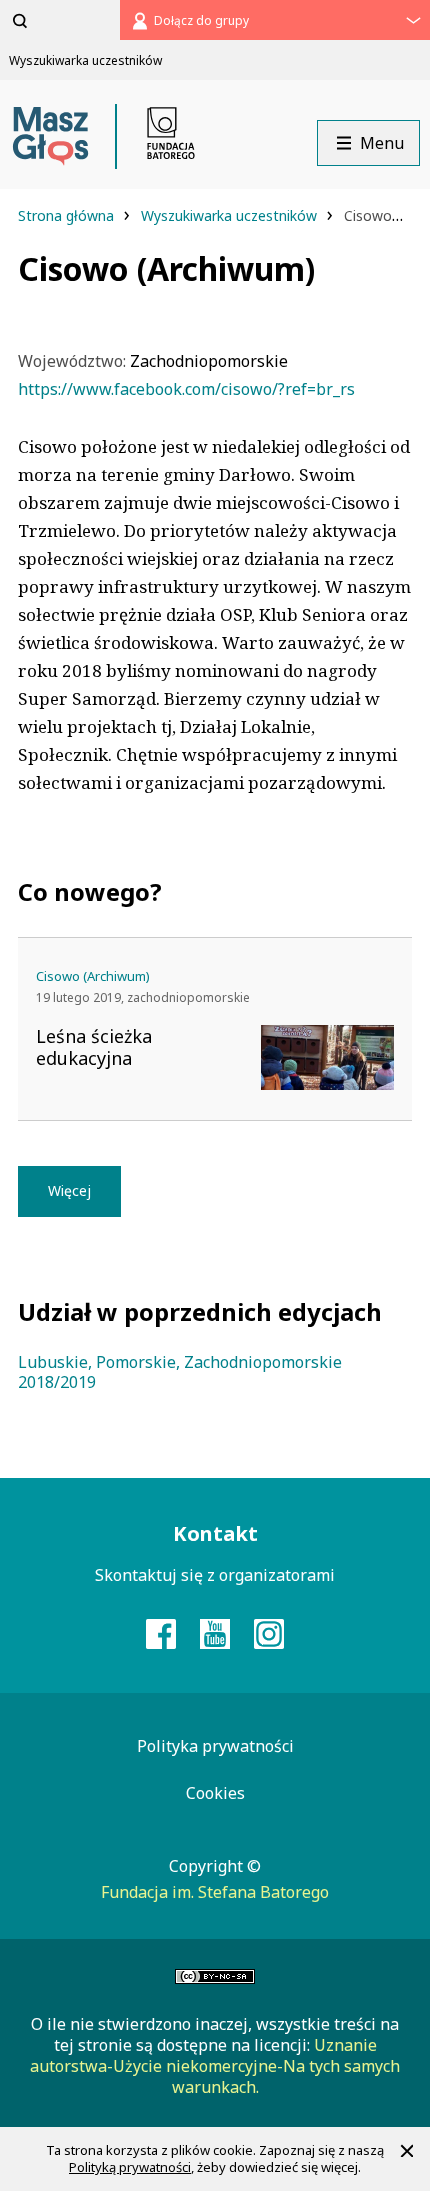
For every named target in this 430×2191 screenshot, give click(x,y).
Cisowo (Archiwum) (93, 976)
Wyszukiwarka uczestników (231, 215)
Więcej (69, 1190)
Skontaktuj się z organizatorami (215, 1575)
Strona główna (68, 215)
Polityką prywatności (130, 2167)
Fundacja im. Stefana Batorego (215, 1892)
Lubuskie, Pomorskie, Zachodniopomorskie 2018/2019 (180, 1372)
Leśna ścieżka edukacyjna (94, 1047)
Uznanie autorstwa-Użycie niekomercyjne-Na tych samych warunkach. (215, 2066)
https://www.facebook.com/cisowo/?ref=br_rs (186, 389)
